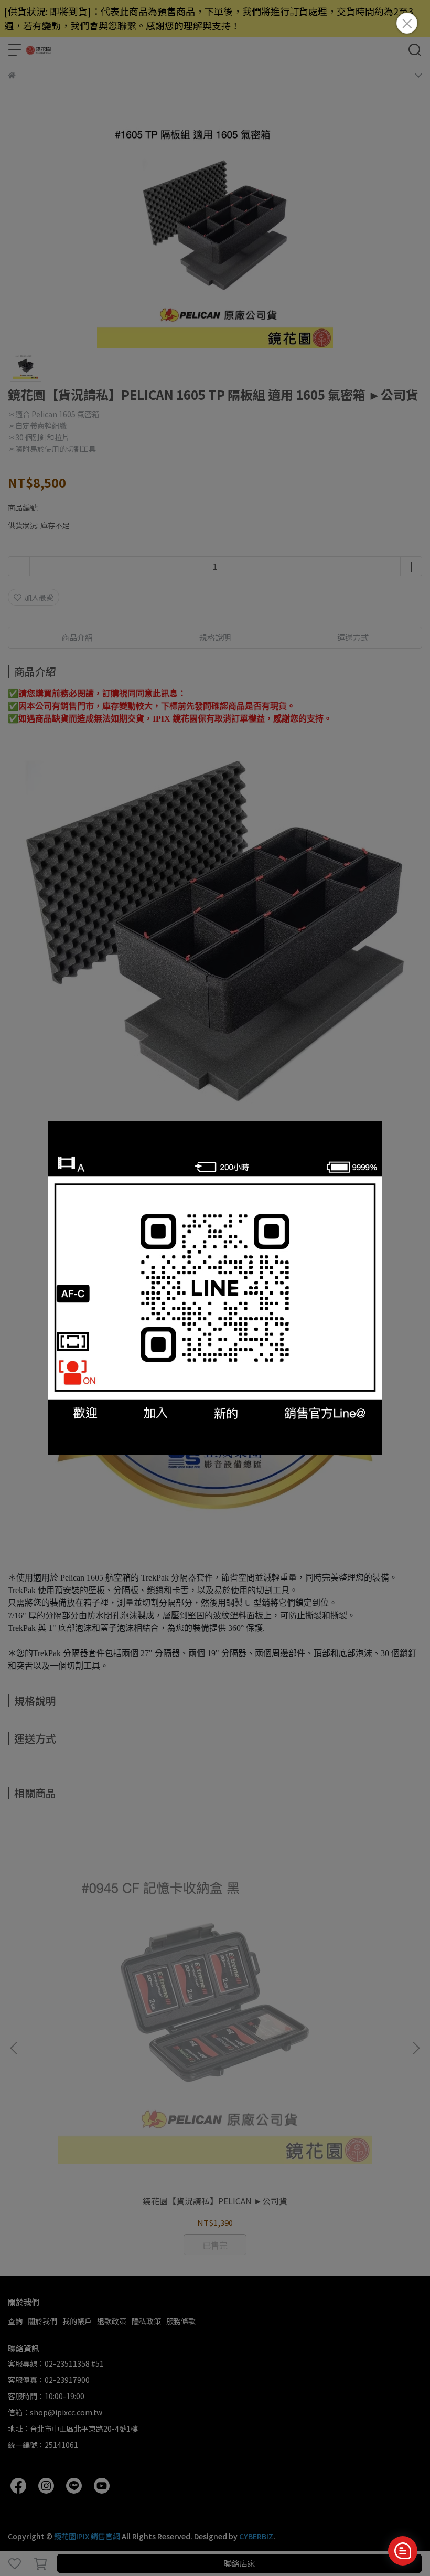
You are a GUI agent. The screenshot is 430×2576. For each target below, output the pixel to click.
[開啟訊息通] (403, 2551)
